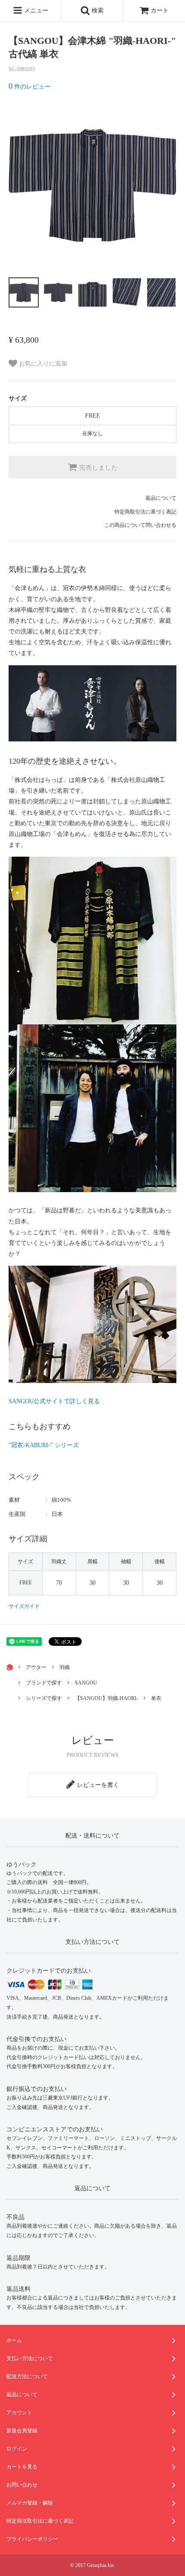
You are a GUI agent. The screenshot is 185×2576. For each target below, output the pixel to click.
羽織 (65, 1667)
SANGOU (86, 1683)
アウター (36, 1667)
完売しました (97, 467)
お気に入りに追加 (42, 364)
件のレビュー (29, 87)
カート (159, 11)
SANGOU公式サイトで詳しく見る (54, 1401)
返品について (161, 498)
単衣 (156, 1698)
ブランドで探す (44, 1683)
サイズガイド (24, 1606)
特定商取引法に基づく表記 (145, 512)
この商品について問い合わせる (140, 525)
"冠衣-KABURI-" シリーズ (44, 1445)
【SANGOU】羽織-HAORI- (106, 1698)
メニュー (35, 11)
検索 (97, 11)
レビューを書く (97, 1785)
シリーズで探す (44, 1698)
